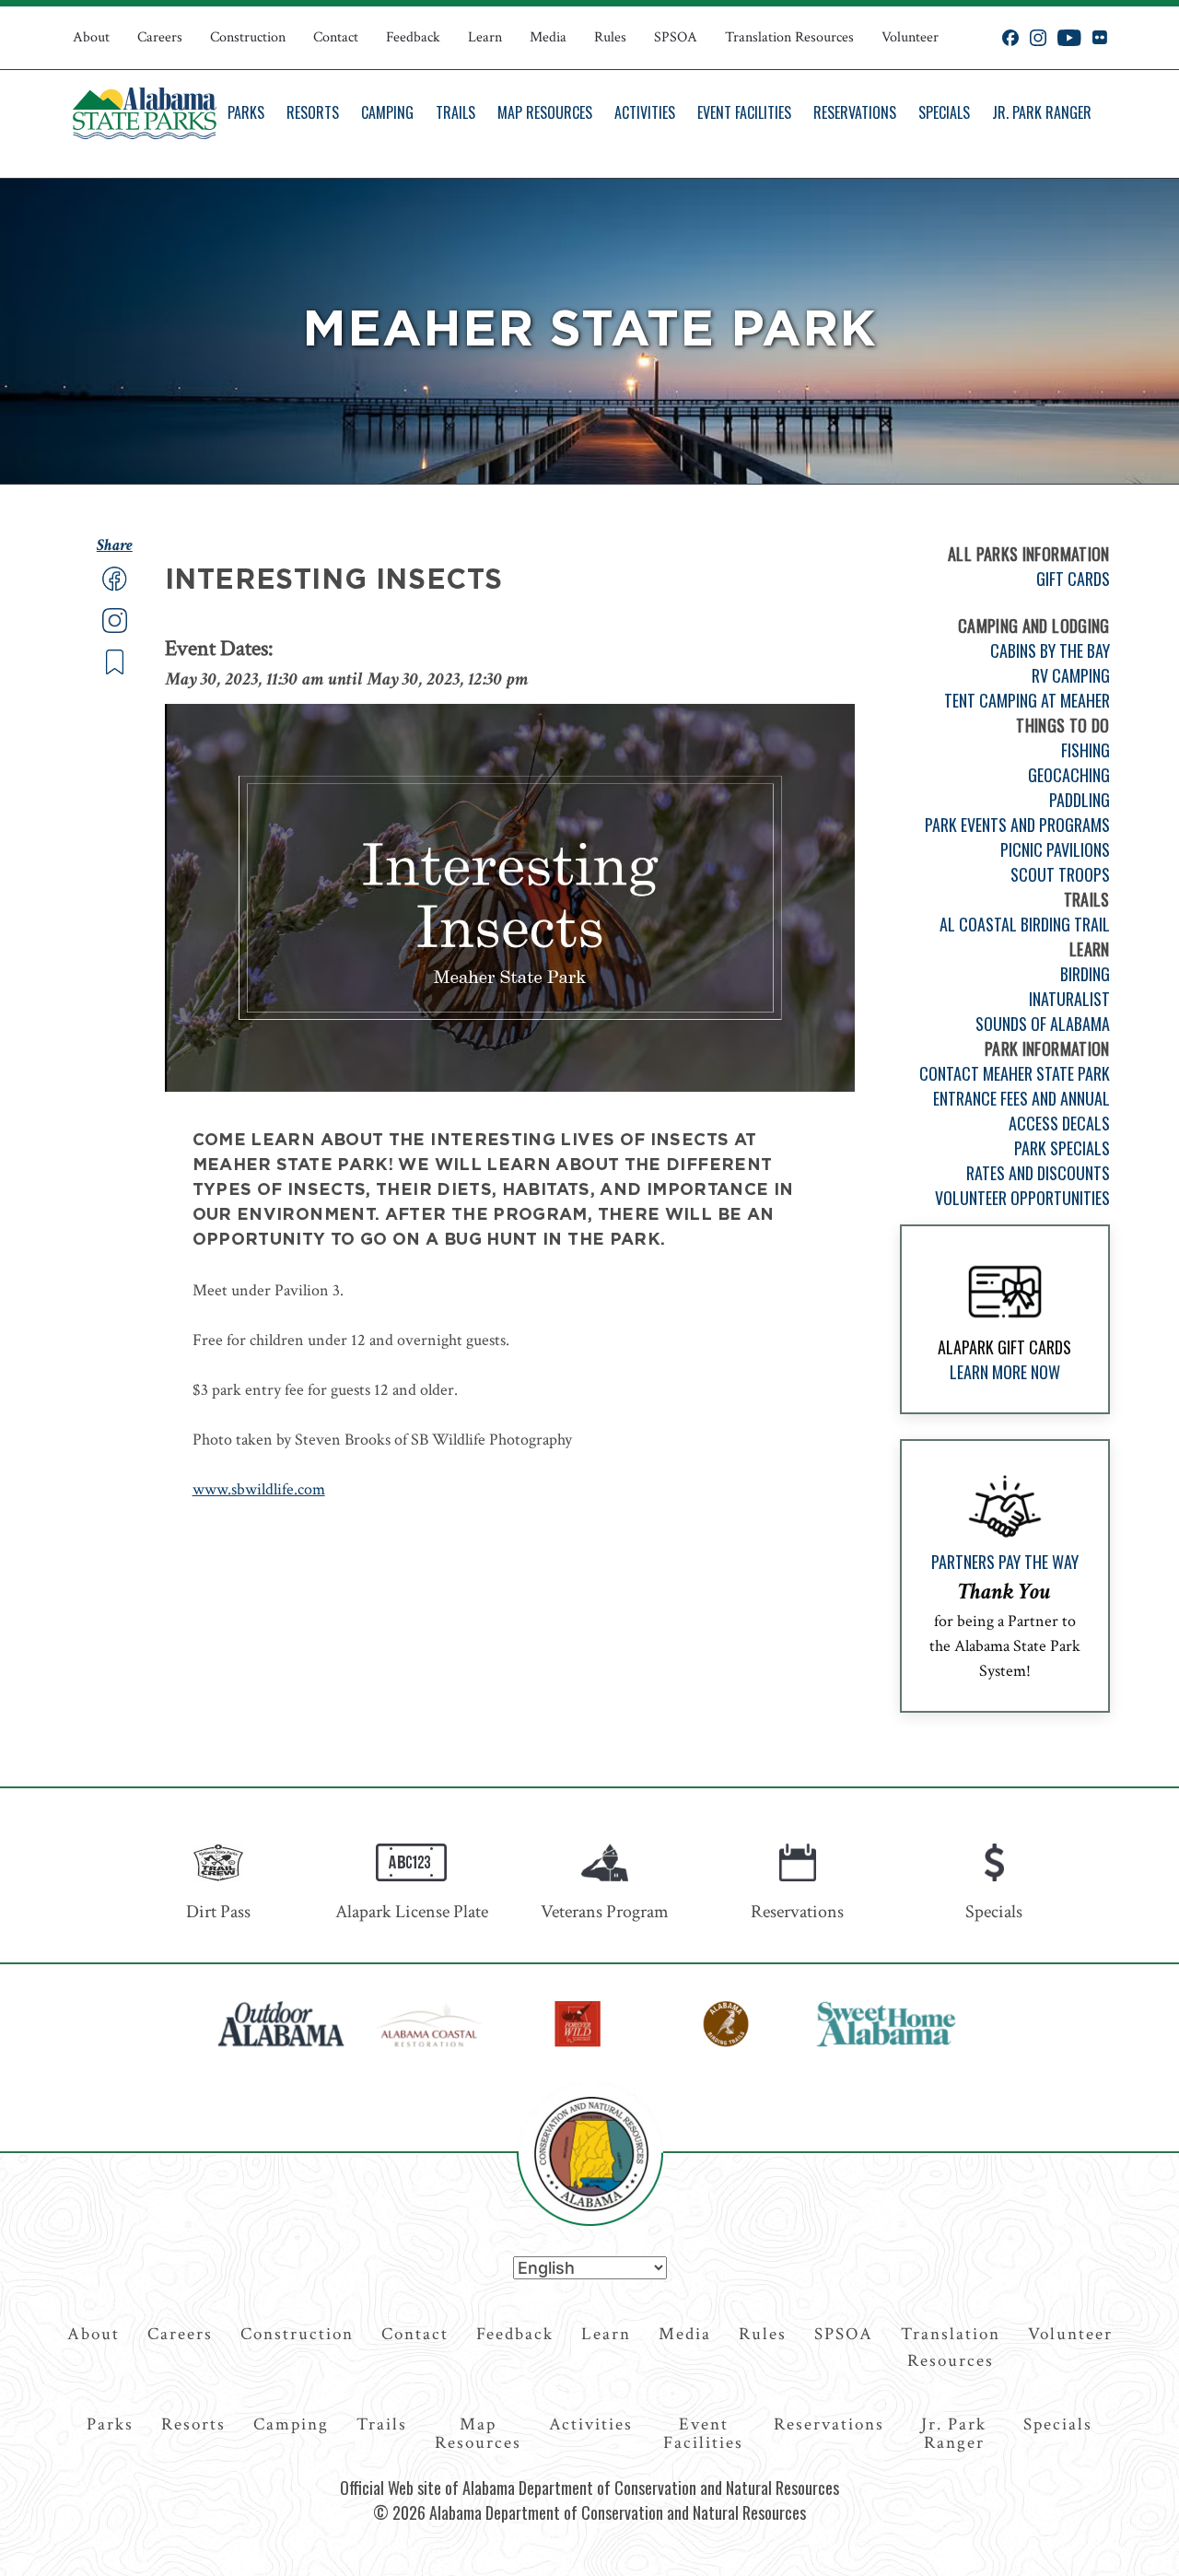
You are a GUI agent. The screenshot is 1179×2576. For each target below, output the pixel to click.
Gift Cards (1073, 579)
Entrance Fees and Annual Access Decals (1021, 1111)
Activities (645, 112)
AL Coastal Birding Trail (1025, 924)
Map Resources (545, 112)
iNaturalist (1069, 999)
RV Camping (1071, 675)
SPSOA (676, 37)
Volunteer (910, 37)
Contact (336, 37)
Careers (160, 37)
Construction (248, 37)
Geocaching (1069, 775)
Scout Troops (1060, 874)
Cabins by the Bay (1050, 650)
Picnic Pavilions (1055, 849)
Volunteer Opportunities (1022, 1198)
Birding (1085, 974)
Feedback (413, 37)
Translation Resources (789, 37)
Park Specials (1062, 1148)
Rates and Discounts (1038, 1173)
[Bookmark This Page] (115, 670)
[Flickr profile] (1099, 38)
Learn (485, 37)
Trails (455, 112)
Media (548, 37)
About (91, 37)
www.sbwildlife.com (259, 1489)
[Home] (145, 113)
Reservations (855, 112)
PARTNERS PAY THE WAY (1005, 1562)
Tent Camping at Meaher (1027, 700)
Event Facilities (744, 112)
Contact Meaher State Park (1015, 1073)
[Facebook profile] (1010, 38)
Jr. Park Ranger (1042, 112)
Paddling (1080, 800)
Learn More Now (1005, 1372)
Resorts (313, 112)
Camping (387, 112)
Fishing (1086, 750)
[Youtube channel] (1069, 38)
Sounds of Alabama (1043, 1024)
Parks (246, 112)
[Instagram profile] (1038, 38)
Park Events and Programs (1017, 825)
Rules (610, 37)
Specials (944, 112)
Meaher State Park (589, 331)
